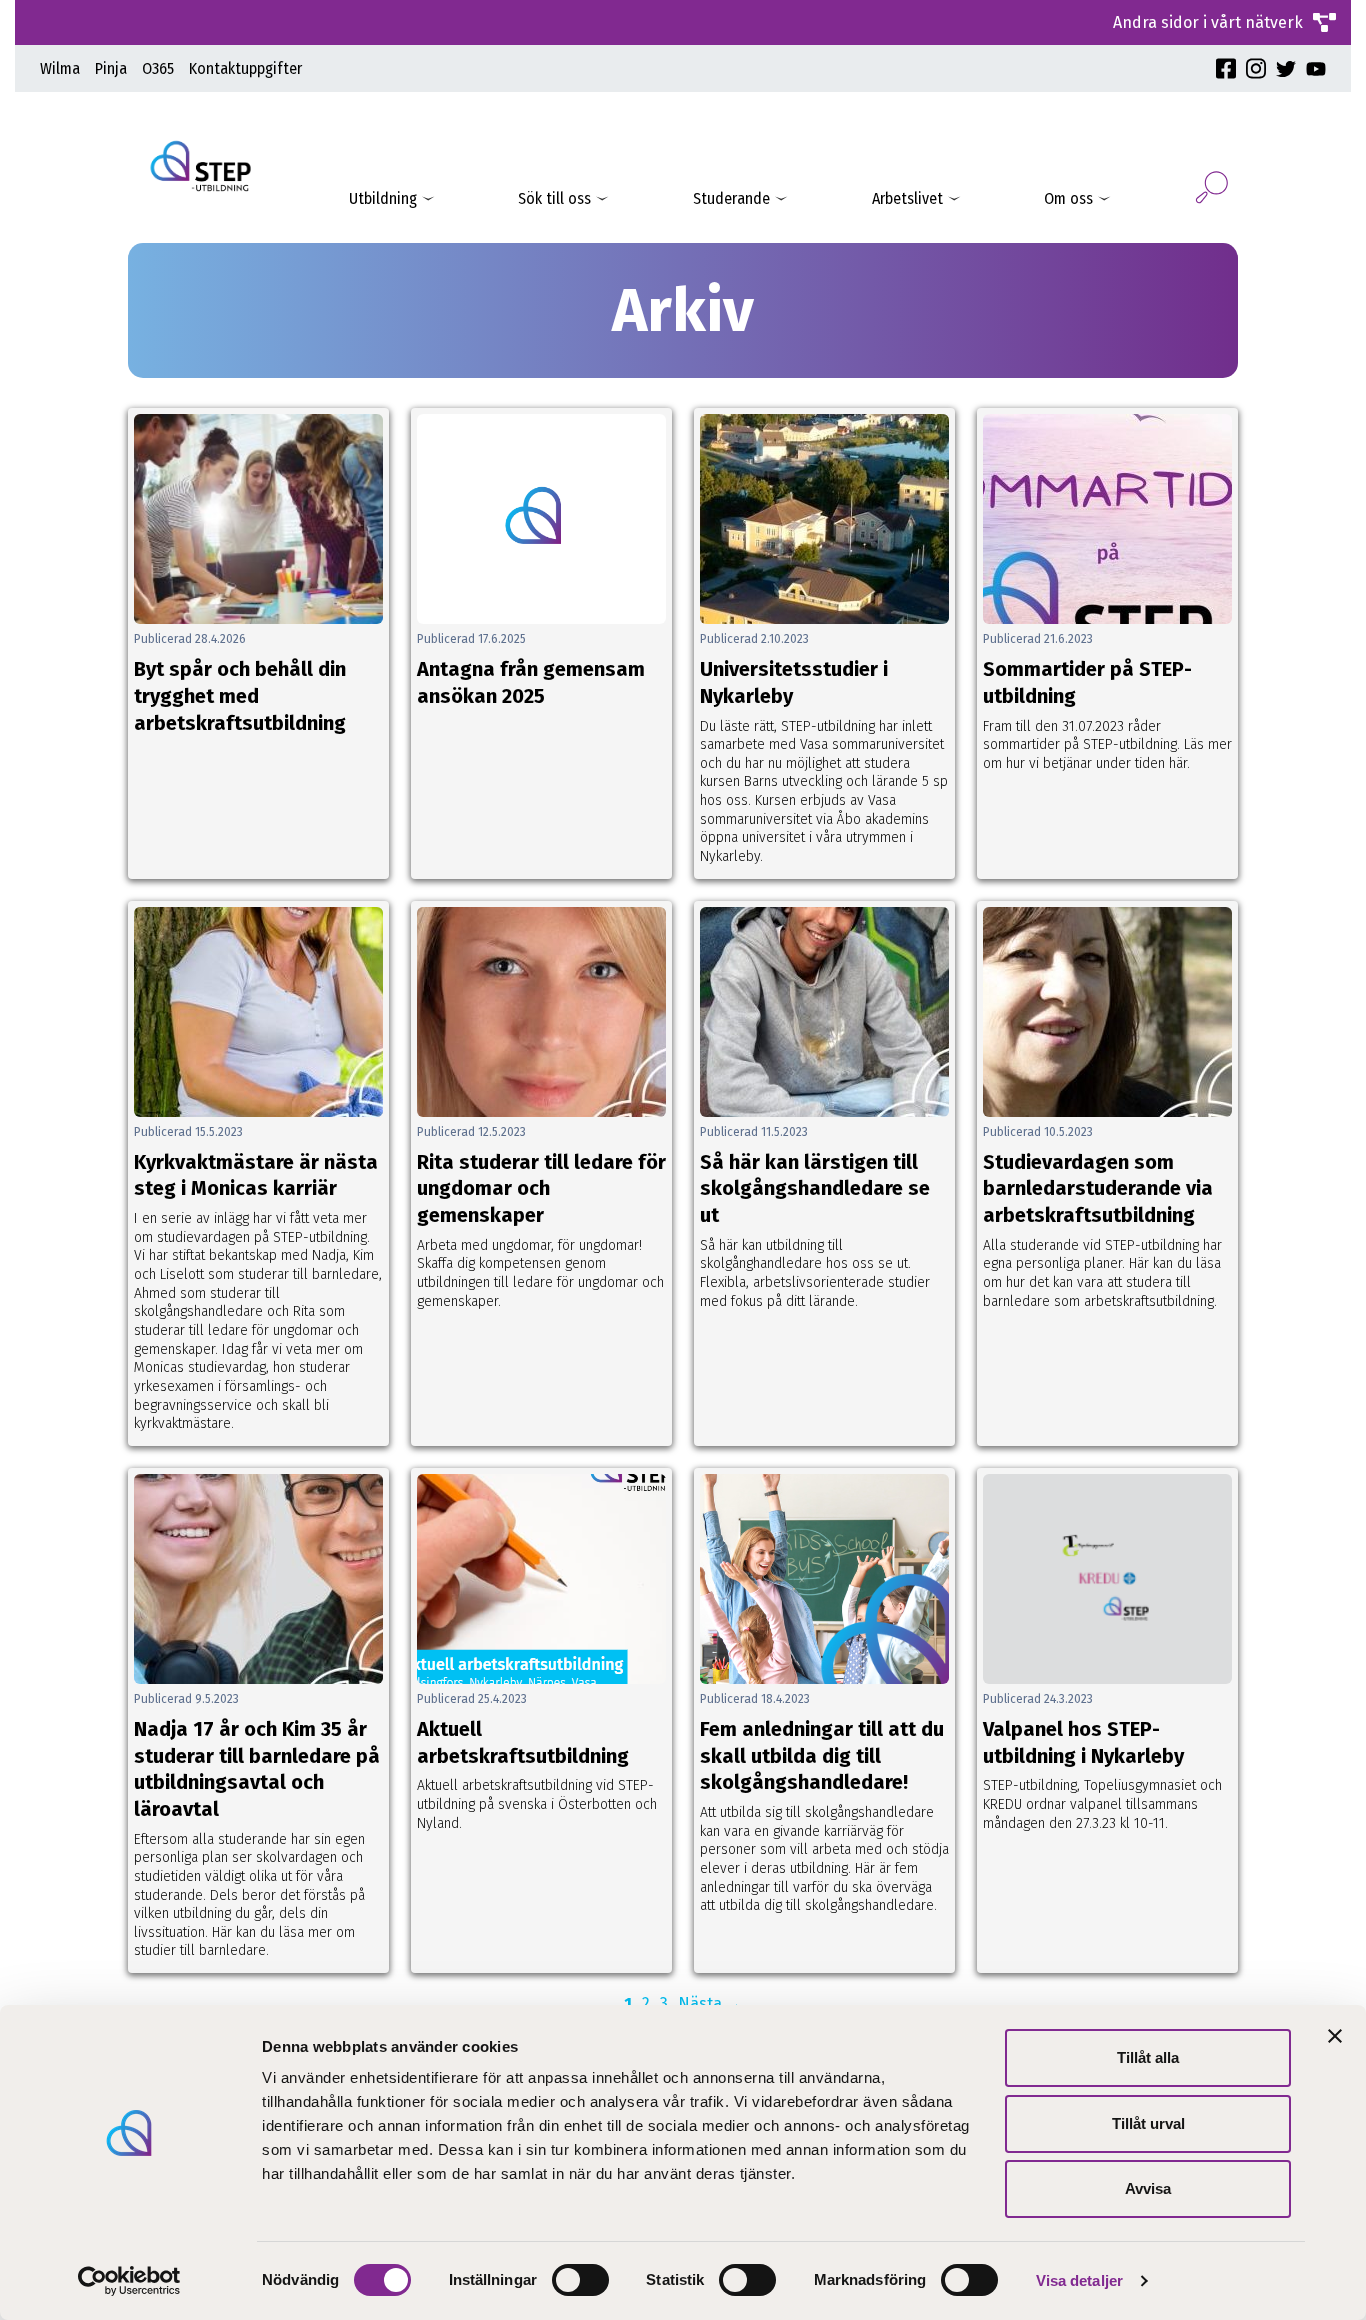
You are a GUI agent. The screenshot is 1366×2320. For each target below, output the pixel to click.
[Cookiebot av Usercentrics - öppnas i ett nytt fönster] (129, 2281)
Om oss (1068, 198)
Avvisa (1148, 2188)
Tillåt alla (1148, 2057)
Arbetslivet (907, 198)
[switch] (580, 2280)
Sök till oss (554, 198)
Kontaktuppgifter (245, 68)
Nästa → (710, 2003)
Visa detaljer (1079, 2280)
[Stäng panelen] (1335, 2036)
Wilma (60, 68)
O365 (158, 68)
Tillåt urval (1148, 2123)
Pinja (111, 68)
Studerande (731, 198)
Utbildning (383, 198)
